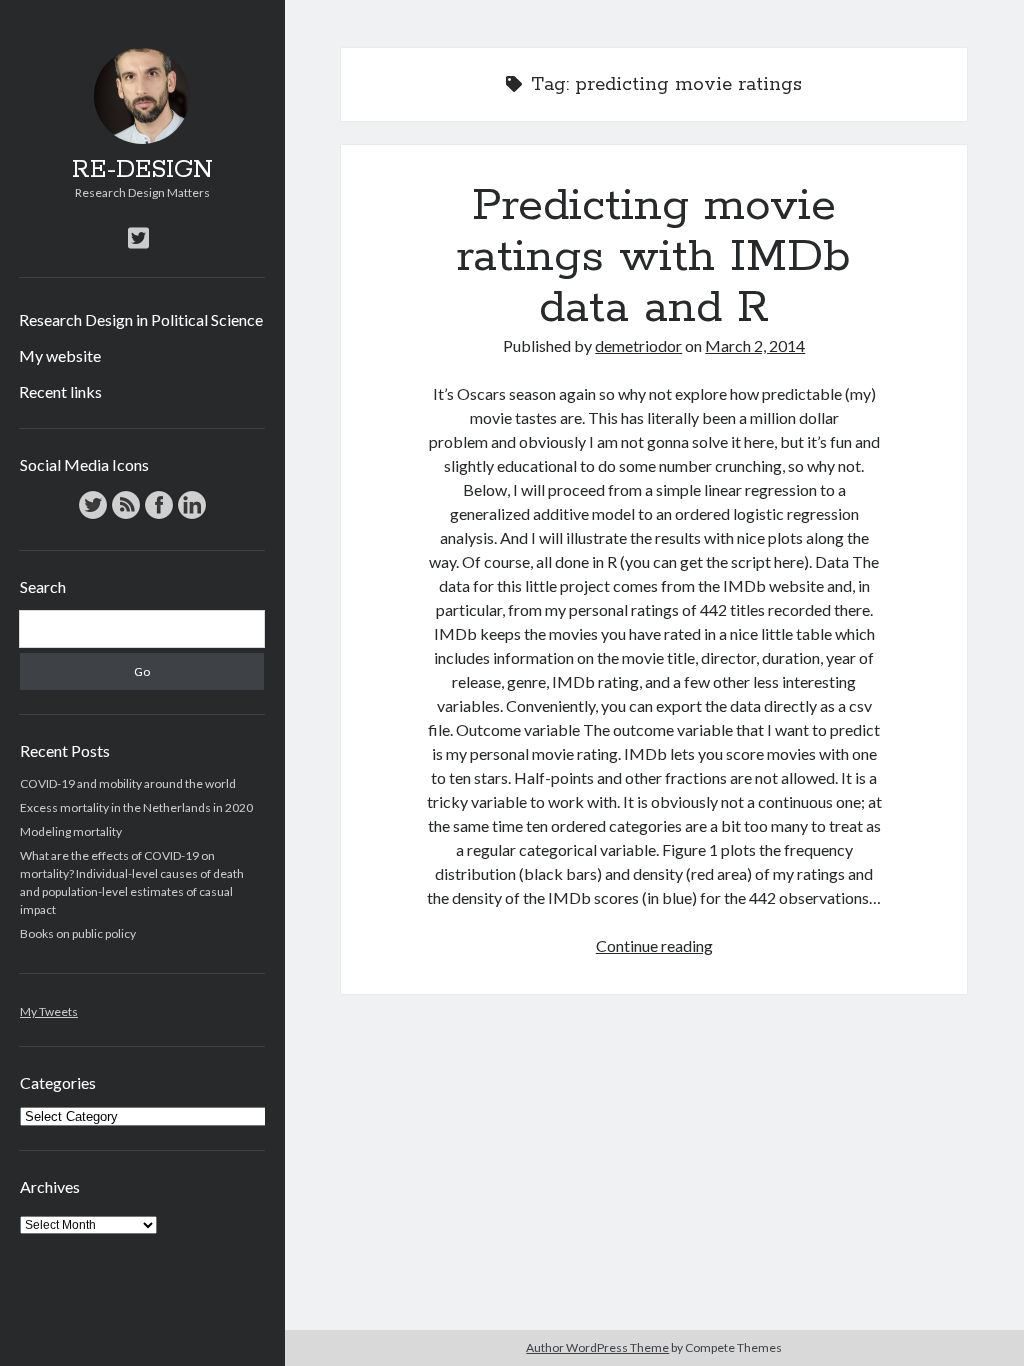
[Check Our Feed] (125, 516)
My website (60, 355)
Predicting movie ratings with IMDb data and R (654, 257)
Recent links (60, 391)
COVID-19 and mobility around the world (128, 783)
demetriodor (638, 345)
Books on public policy (78, 933)
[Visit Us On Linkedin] (191, 516)
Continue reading (654, 945)
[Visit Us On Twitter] (92, 516)
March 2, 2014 (755, 345)
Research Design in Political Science (141, 319)
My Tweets (49, 1011)
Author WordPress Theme (597, 1347)
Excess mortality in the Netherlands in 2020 (136, 807)
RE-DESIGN (142, 170)
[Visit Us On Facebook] (158, 516)
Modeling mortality (71, 831)
